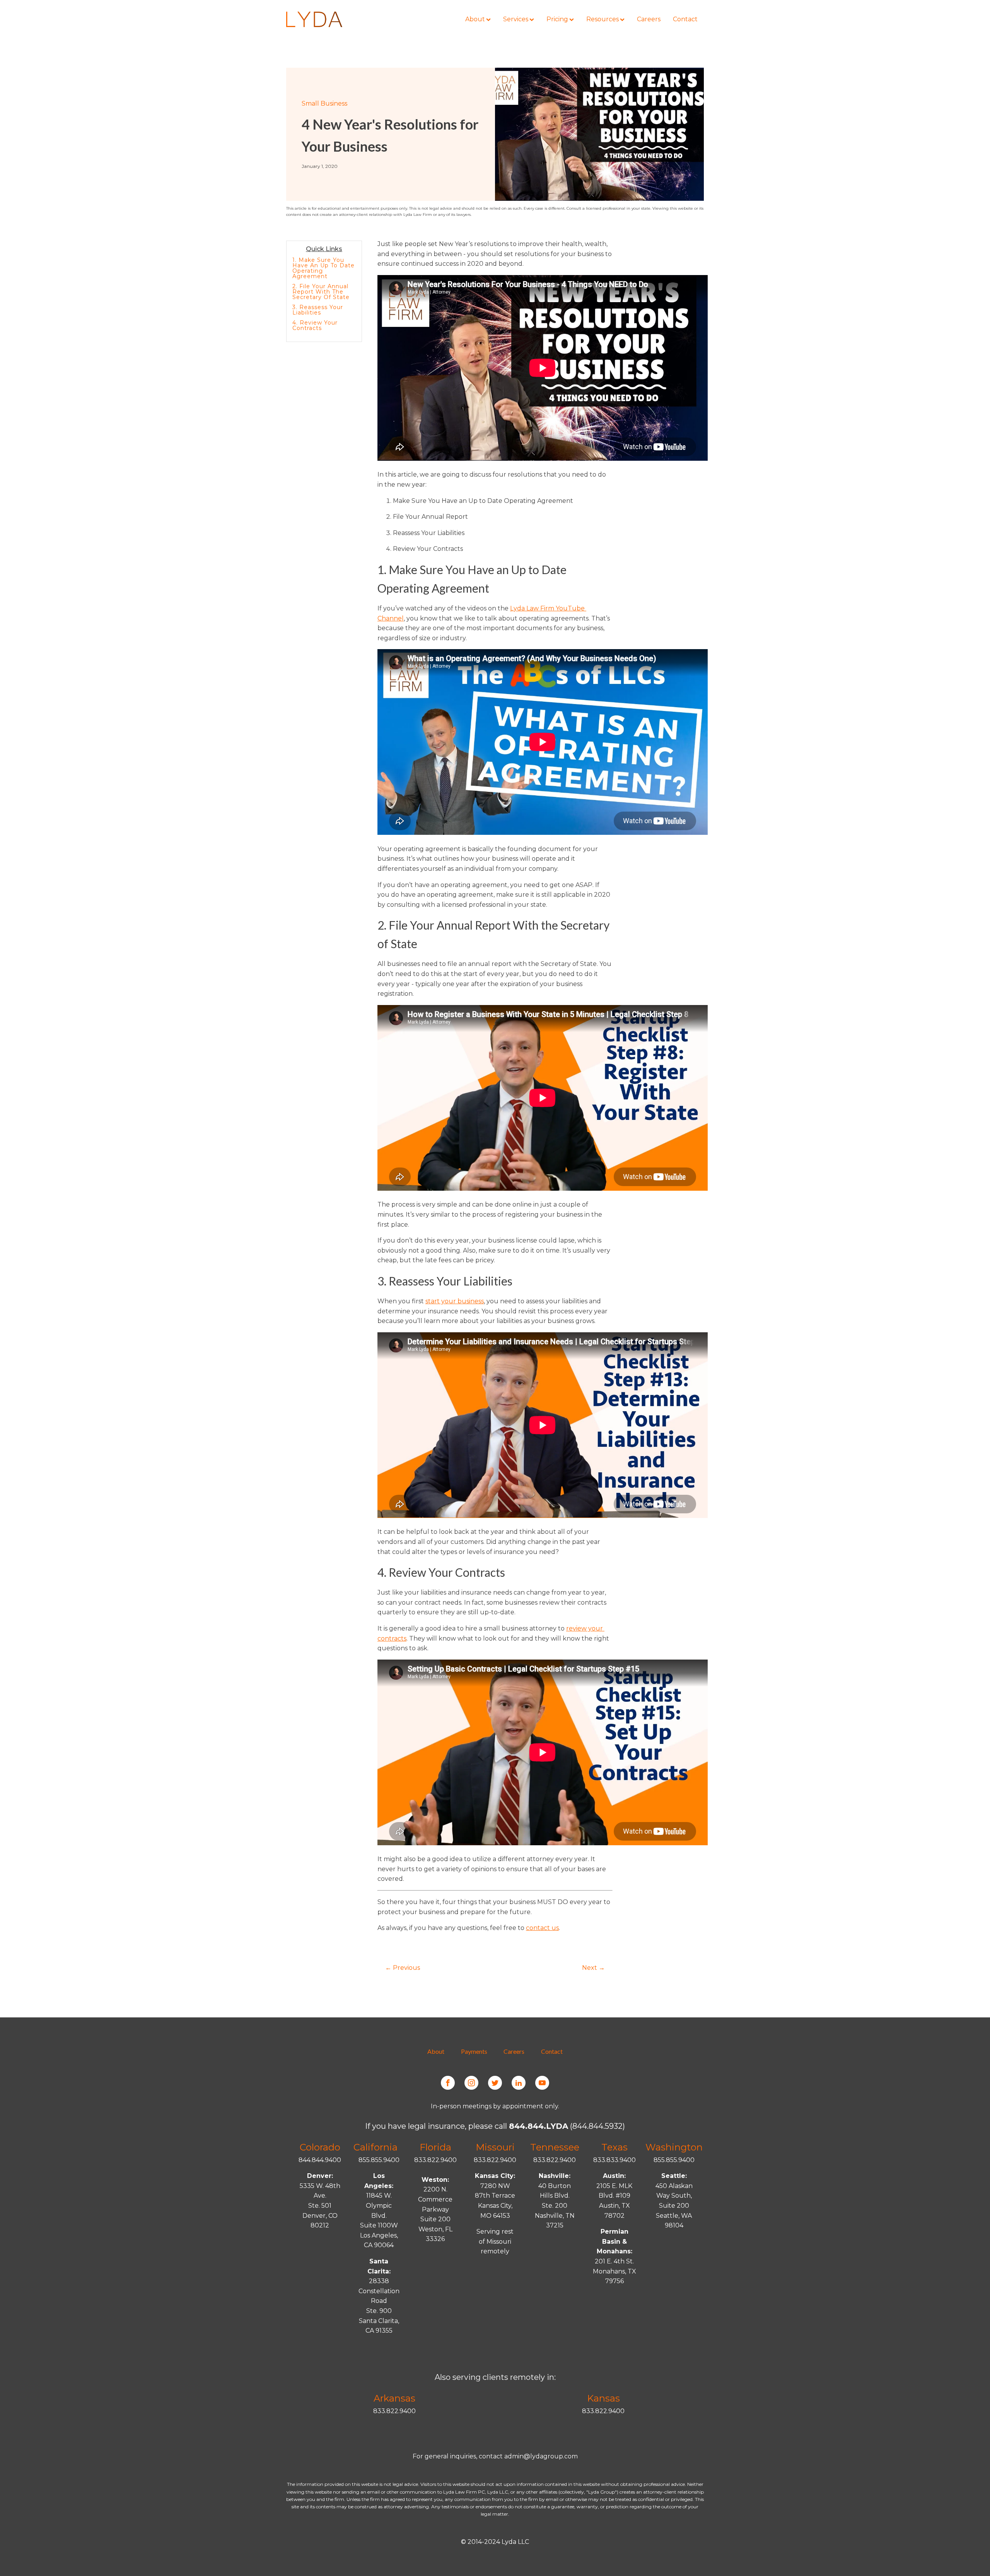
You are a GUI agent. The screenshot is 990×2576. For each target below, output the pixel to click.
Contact (552, 2051)
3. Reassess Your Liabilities (318, 310)
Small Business (324, 103)
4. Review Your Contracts (315, 325)
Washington (674, 2147)
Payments (474, 2051)
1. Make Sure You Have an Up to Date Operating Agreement (323, 268)
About (436, 2051)
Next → (593, 1968)
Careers (514, 2051)
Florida (435, 2147)
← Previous (403, 1968)
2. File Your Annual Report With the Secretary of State (321, 292)
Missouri (495, 2147)
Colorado (320, 2147)
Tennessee (555, 2147)
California (376, 2147)
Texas (614, 2147)
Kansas (603, 2398)
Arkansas (394, 2398)
